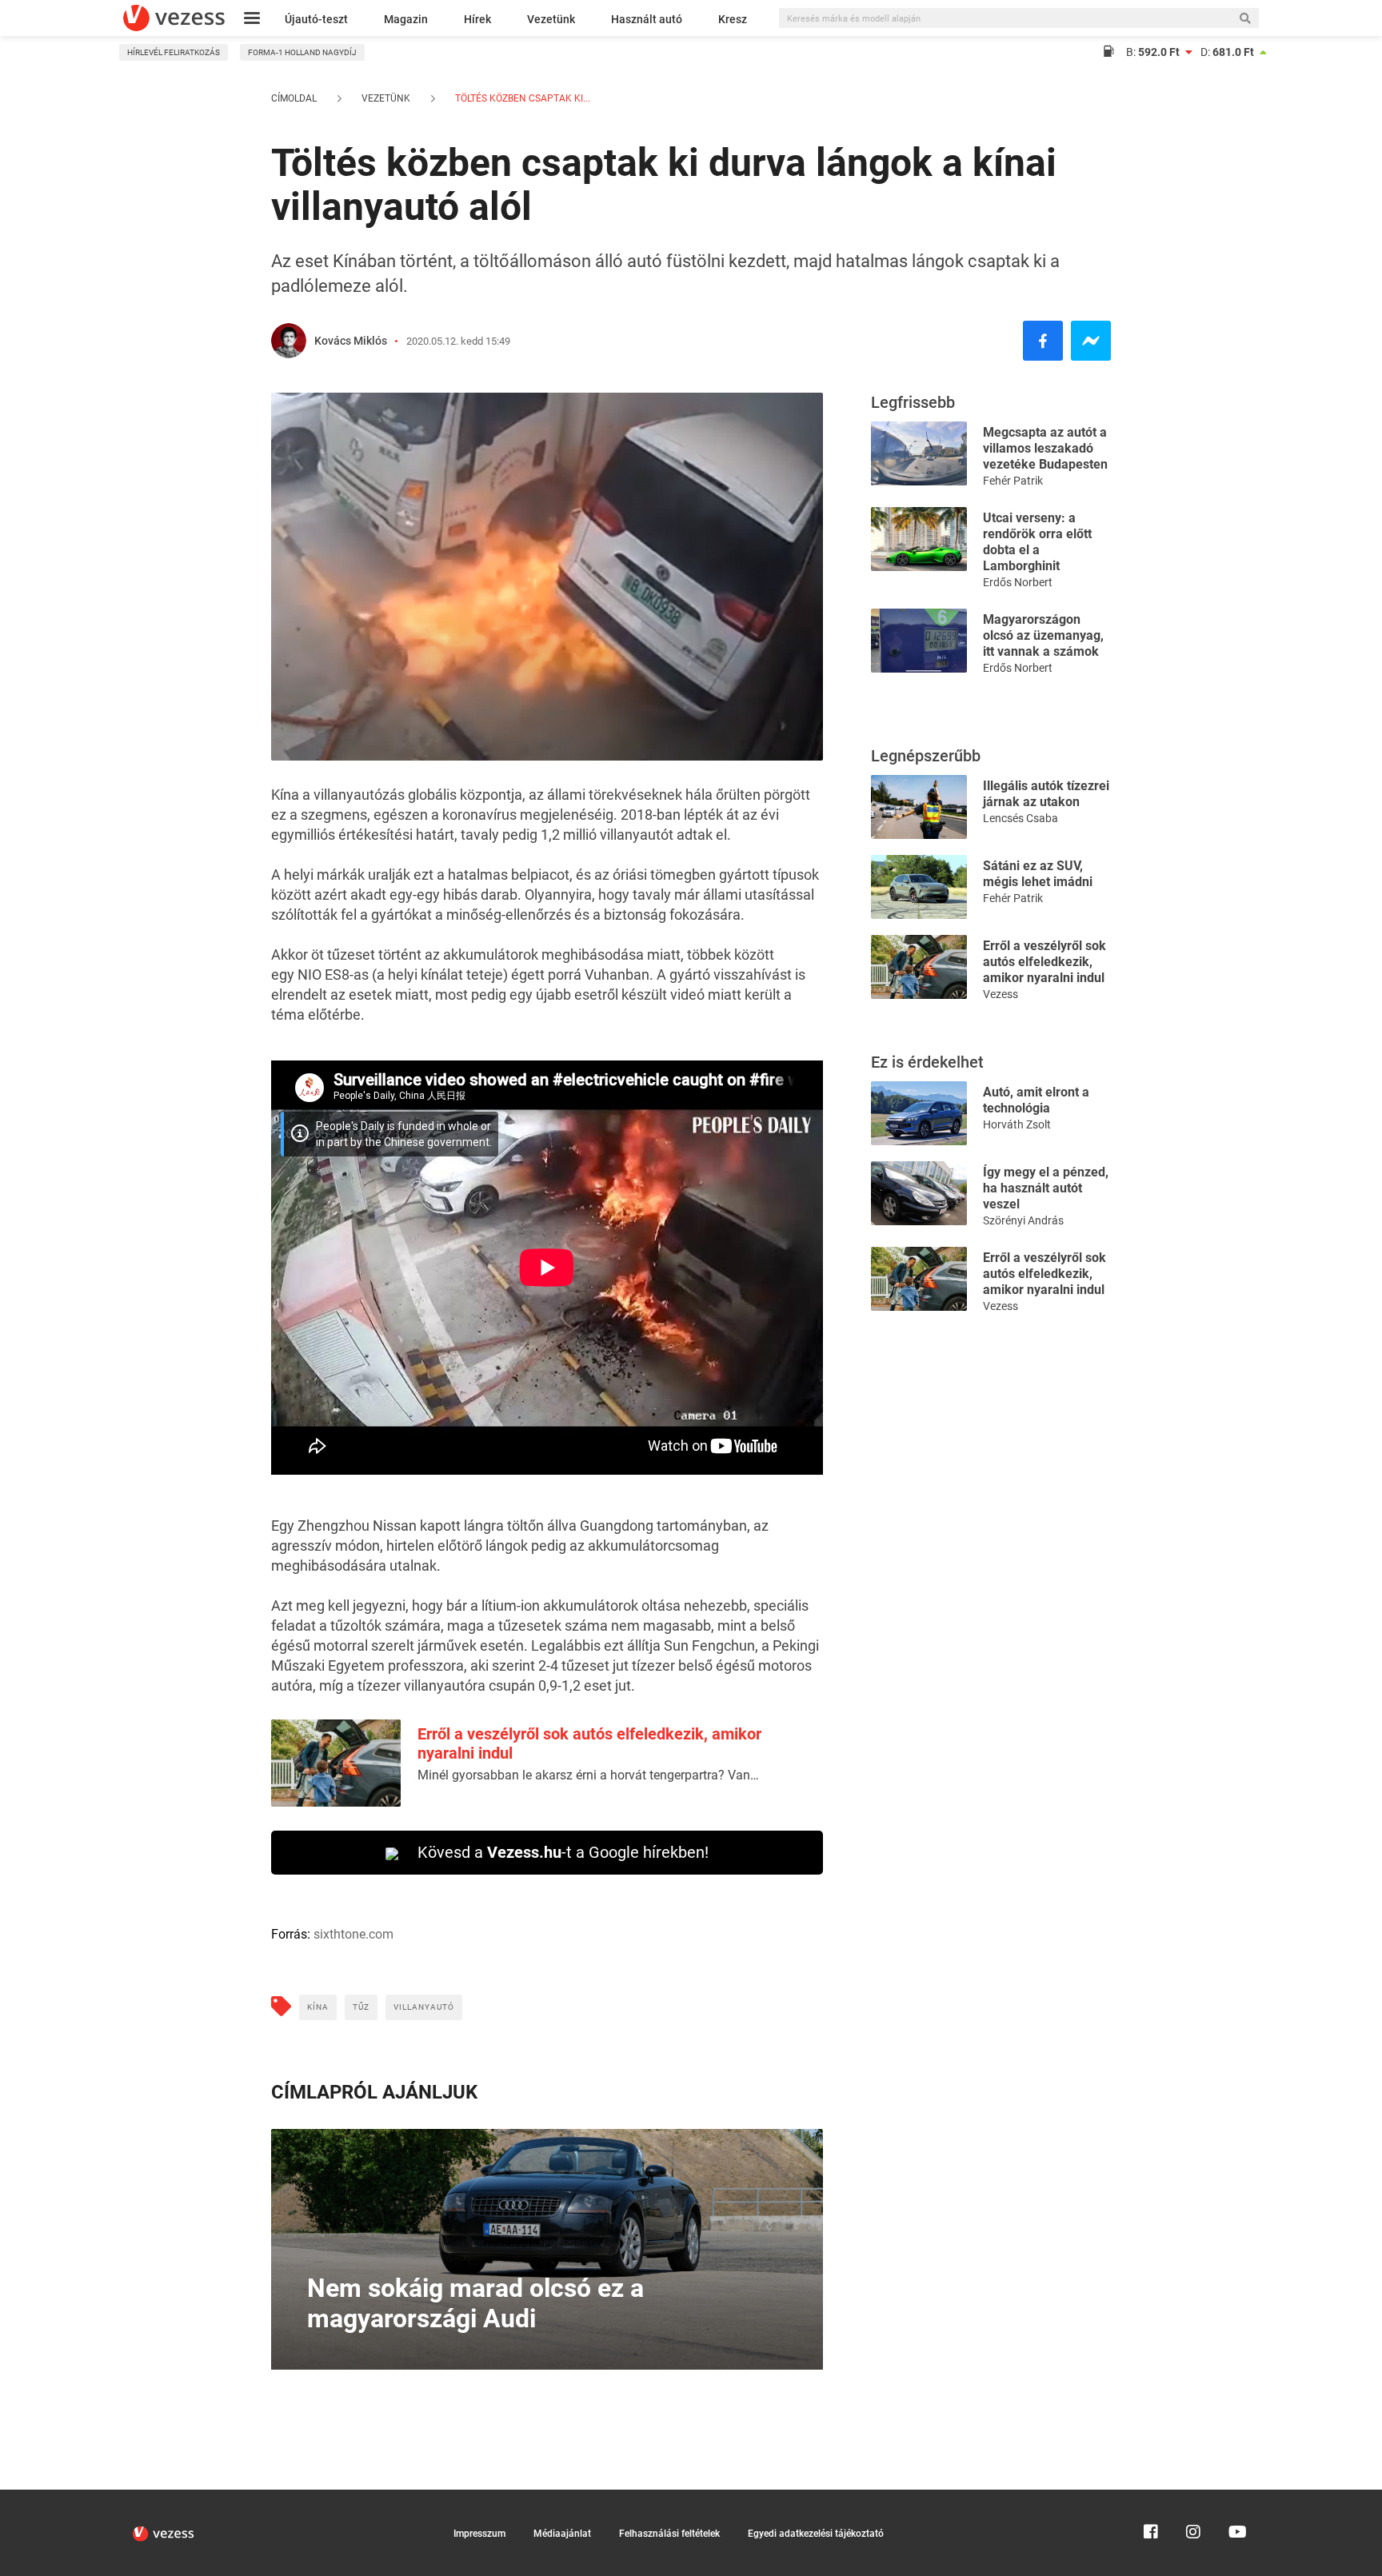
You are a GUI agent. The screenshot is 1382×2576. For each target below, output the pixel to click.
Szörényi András (1023, 1220)
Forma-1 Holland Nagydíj (302, 52)
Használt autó (647, 19)
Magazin (406, 19)
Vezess (1001, 994)
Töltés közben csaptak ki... (521, 98)
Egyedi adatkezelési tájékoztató (816, 2534)
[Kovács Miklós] (289, 341)
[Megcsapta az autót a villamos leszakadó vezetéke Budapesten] (919, 452)
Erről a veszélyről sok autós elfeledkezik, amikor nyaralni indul (1044, 962)
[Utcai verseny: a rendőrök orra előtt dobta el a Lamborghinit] (919, 538)
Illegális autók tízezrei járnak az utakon (1046, 794)
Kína (318, 2007)
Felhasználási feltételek (669, 2534)
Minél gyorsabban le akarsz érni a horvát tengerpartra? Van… (588, 1775)
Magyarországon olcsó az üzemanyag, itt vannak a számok (1043, 635)
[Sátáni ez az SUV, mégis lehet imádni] (919, 886)
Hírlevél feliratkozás (174, 52)
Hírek (477, 19)
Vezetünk (551, 19)
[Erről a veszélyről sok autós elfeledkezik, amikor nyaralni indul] (919, 966)
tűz (361, 2007)
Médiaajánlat (562, 2534)
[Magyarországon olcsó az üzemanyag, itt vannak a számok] (919, 639)
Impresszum (479, 2534)
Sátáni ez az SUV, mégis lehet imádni (1038, 874)
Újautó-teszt (316, 19)
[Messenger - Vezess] (1091, 341)
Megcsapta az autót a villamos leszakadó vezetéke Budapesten (1045, 448)
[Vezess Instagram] (1193, 2497)
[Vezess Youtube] (1236, 2497)
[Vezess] (174, 18)
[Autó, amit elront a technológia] (919, 1112)
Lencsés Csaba (1021, 818)
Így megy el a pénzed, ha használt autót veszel (1046, 1188)
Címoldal (294, 98)
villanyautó (424, 2007)
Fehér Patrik (1013, 481)
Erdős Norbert (1018, 582)
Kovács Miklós (351, 341)
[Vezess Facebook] (1151, 2497)
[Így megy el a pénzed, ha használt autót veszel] (919, 1192)
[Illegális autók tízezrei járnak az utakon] (919, 806)
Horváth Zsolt (1017, 1124)
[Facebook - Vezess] (1043, 341)
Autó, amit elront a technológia (1036, 1100)
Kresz (733, 19)
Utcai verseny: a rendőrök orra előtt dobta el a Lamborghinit (1037, 542)
